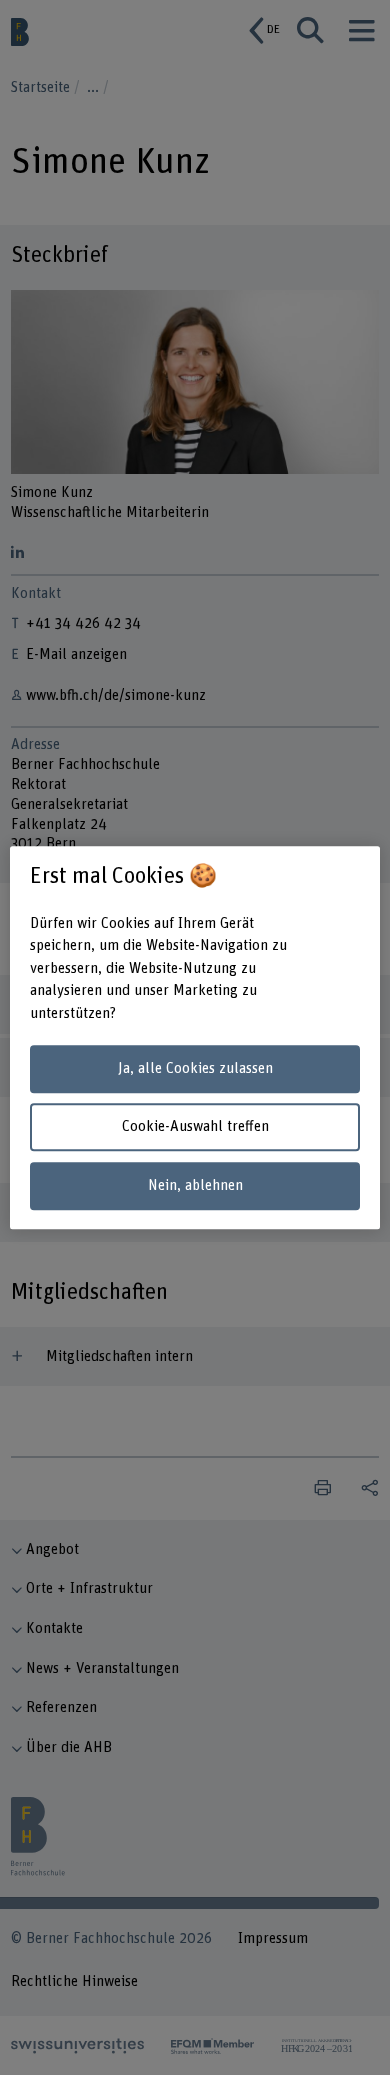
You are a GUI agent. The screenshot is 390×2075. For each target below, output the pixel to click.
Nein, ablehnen (195, 1185)
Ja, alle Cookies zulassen (195, 1068)
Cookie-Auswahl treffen (195, 1127)
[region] (195, 1038)
